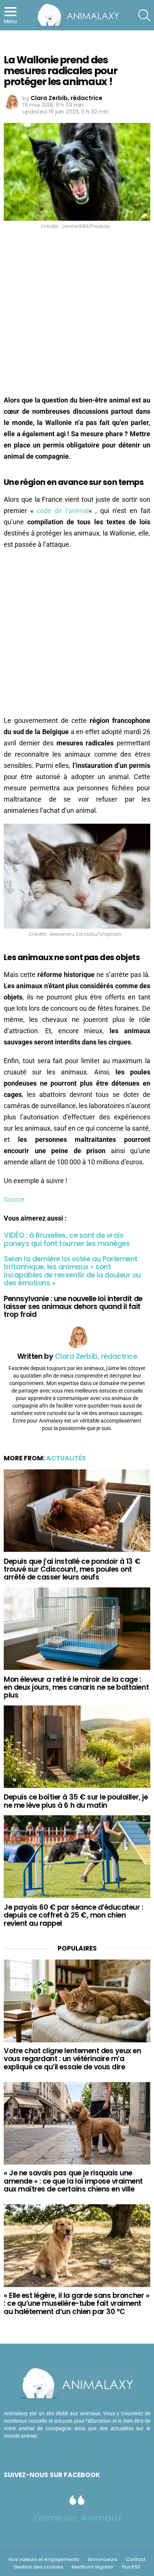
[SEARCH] (144, 15)
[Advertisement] (77, 314)
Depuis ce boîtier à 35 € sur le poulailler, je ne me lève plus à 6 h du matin (76, 1801)
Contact (136, 2560)
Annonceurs (103, 2560)
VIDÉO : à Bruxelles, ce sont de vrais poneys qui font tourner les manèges (67, 1239)
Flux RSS (131, 2567)
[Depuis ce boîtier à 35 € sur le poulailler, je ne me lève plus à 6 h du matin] (77, 1747)
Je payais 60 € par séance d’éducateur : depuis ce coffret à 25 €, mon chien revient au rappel (73, 1915)
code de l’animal (63, 511)
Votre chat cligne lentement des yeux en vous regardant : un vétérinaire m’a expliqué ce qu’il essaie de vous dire (72, 2059)
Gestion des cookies (38, 2567)
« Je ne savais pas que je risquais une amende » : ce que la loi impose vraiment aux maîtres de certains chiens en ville (73, 2181)
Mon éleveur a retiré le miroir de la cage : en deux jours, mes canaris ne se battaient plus (76, 1687)
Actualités (66, 1458)
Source (14, 1199)
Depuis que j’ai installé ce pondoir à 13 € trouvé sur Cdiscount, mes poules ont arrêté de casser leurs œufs (72, 1569)
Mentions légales (93, 2567)
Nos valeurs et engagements (44, 2560)
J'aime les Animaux (77, 2518)
